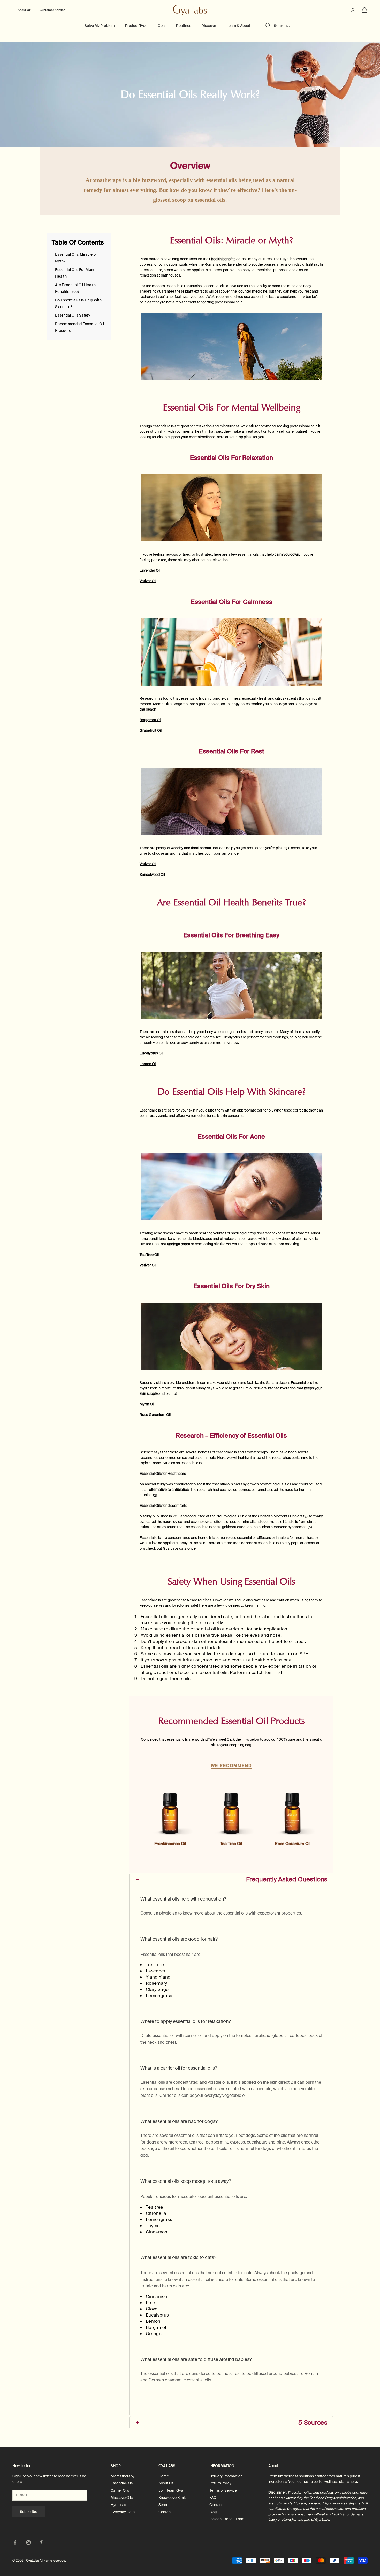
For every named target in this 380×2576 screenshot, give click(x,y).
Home (164, 2476)
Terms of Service (223, 2490)
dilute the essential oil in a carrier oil (207, 1629)
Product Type (136, 26)
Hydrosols (119, 2505)
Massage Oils (122, 2498)
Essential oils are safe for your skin (167, 1110)
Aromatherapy (123, 2476)
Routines (184, 26)
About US (24, 10)
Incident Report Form (227, 2519)
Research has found (156, 698)
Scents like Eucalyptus (221, 1037)
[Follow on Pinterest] (42, 2542)
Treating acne (151, 1233)
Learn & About (238, 26)
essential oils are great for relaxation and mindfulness (196, 426)
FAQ (213, 2498)
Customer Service (52, 10)
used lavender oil (233, 264)
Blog (213, 2512)
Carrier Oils (120, 2490)
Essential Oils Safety (73, 315)
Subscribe (29, 2512)
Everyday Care (123, 2512)
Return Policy (220, 2483)
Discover (209, 26)
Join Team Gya (171, 2490)
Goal (162, 26)
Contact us (218, 2505)
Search (164, 2505)
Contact (165, 2512)
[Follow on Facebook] (15, 2542)
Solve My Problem (100, 26)
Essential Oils (122, 2483)
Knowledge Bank (172, 2498)
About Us (166, 2483)
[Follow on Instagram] (28, 2542)
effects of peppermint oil (234, 1522)
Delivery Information (226, 2476)
